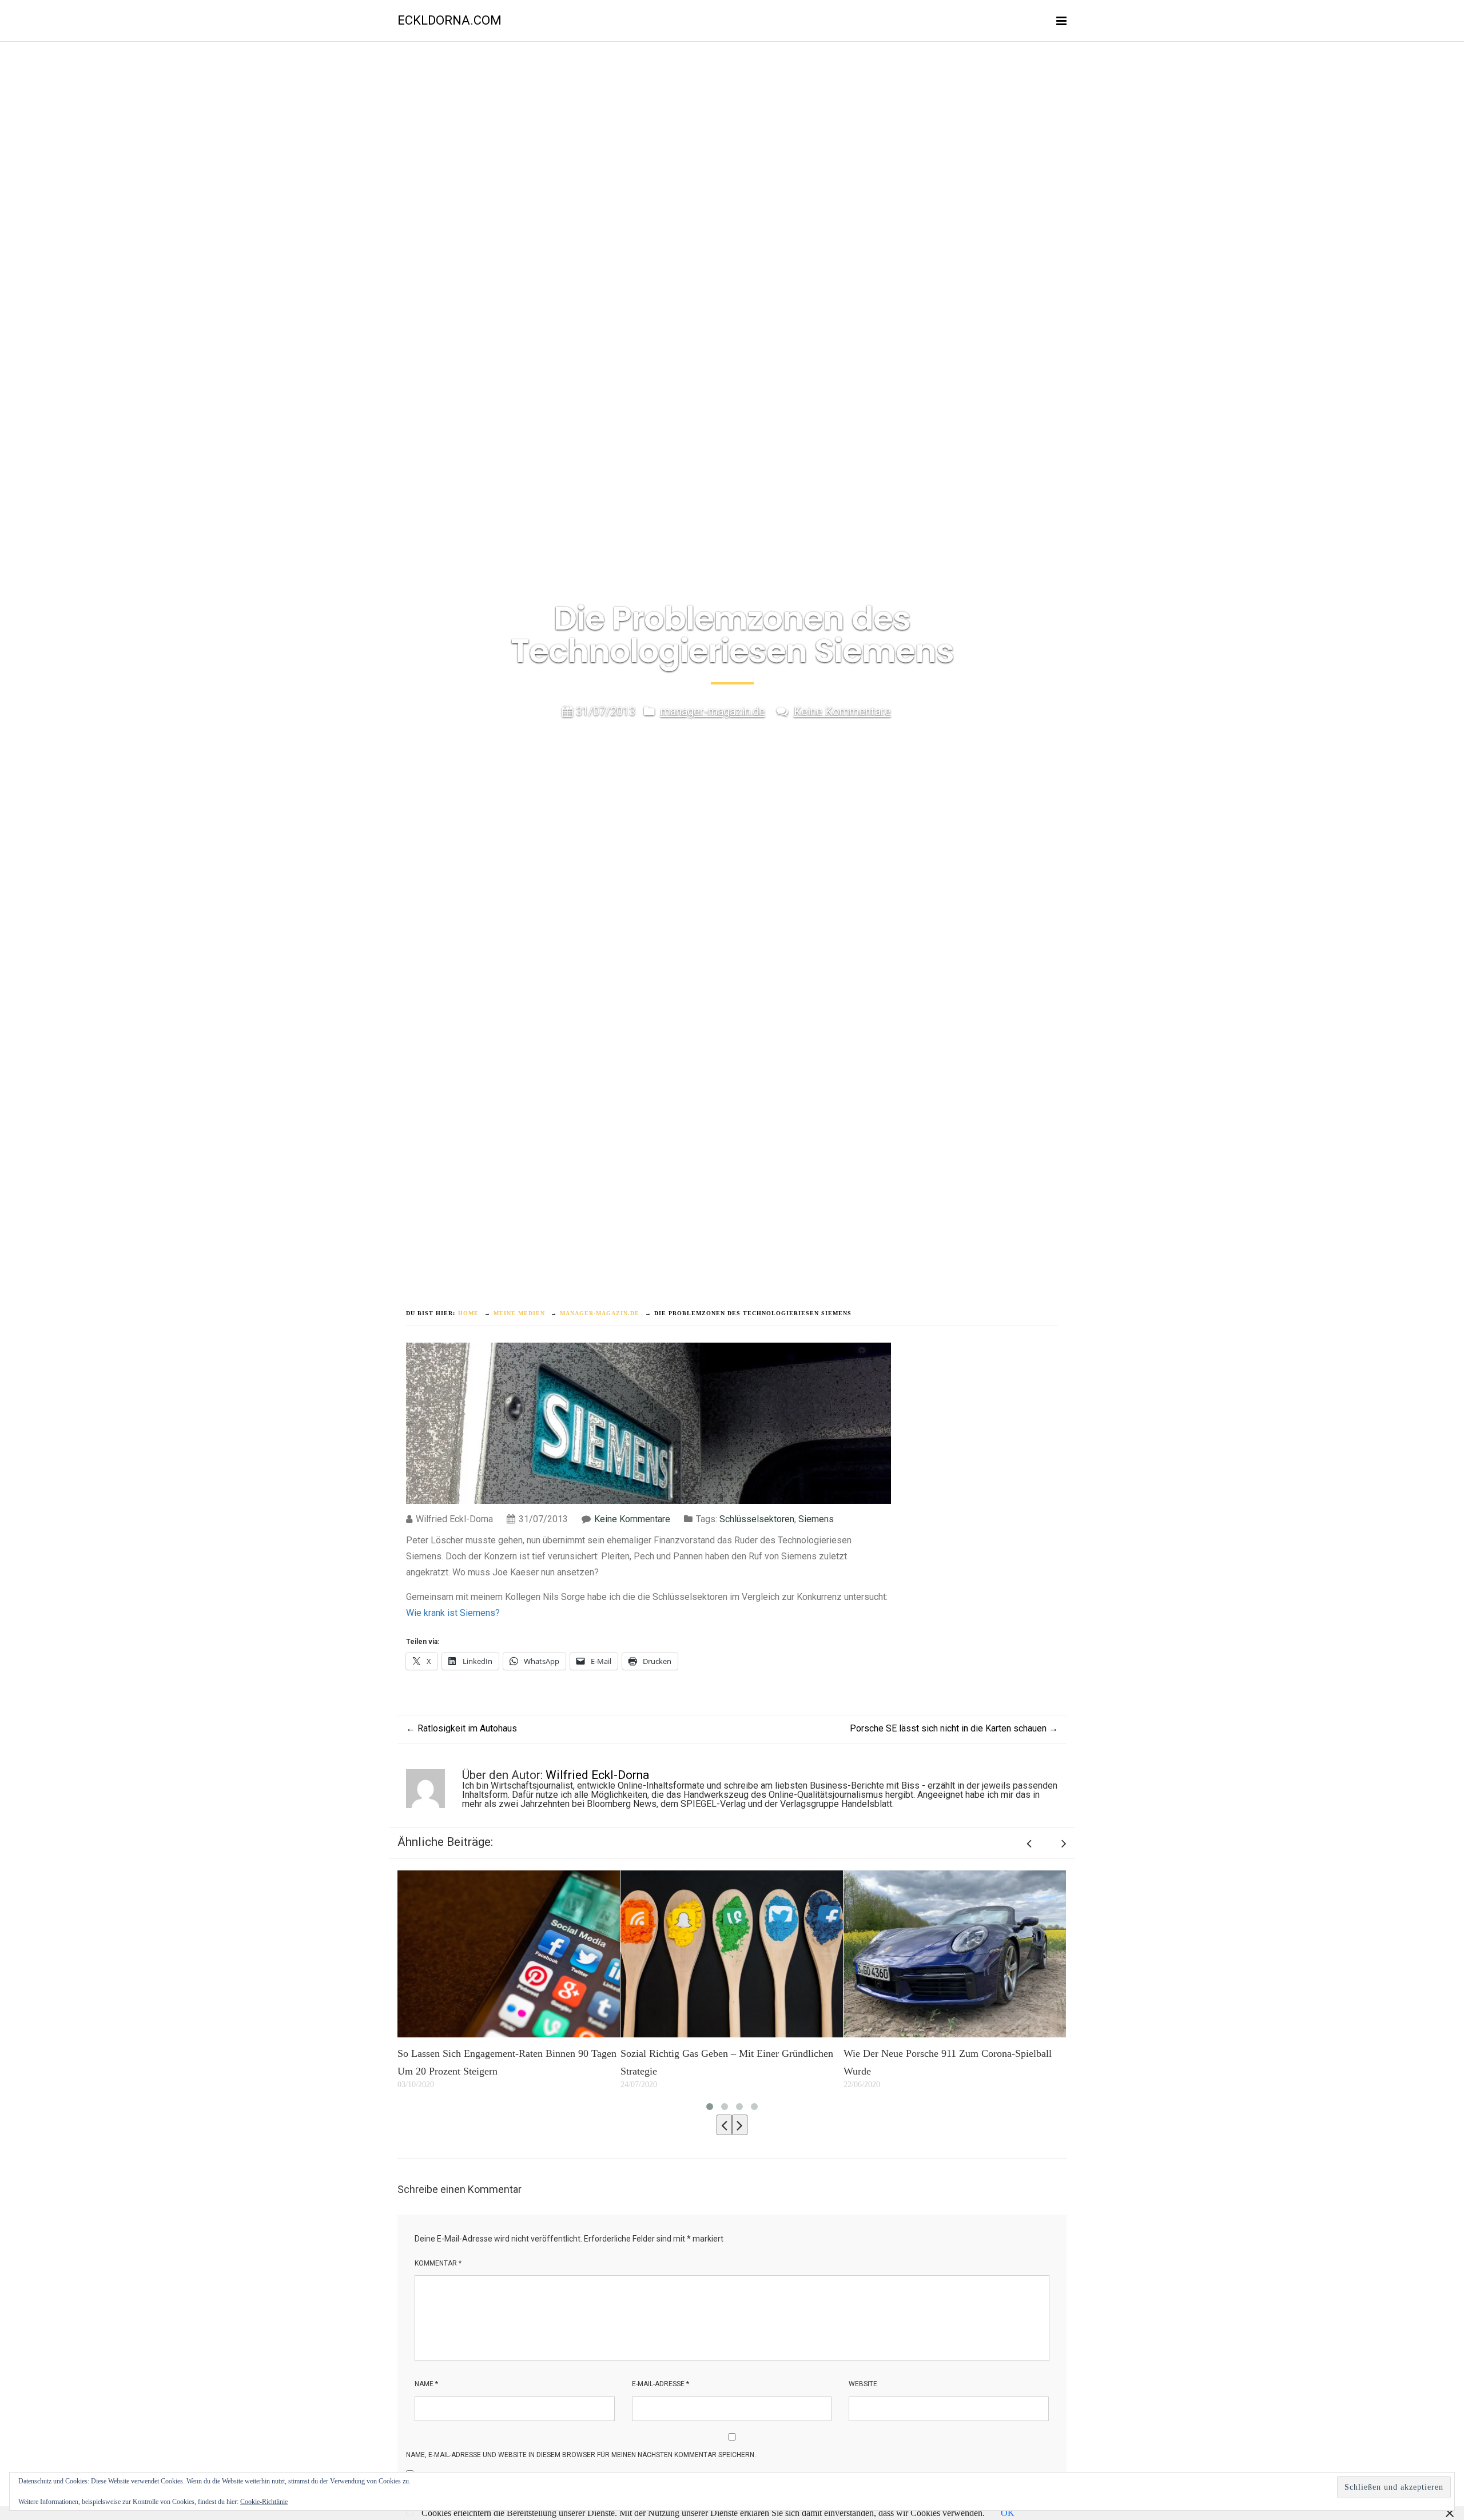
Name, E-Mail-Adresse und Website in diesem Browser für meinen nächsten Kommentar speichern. (581, 2455)
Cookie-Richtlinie (264, 2502)
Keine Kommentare (842, 711)
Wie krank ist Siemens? (453, 1613)
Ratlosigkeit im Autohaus (462, 1728)
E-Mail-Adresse (661, 2384)
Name (426, 2384)
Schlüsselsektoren (757, 1519)
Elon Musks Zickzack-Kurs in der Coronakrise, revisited (992, 2063)
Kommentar (438, 2263)
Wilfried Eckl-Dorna (597, 1775)
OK (1008, 2513)
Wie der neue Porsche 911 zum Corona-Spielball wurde (773, 2063)
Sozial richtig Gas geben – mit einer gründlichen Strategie (552, 2063)
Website (863, 2384)
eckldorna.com (449, 20)
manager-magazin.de (713, 711)
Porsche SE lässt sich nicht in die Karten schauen (954, 1728)
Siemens (816, 1519)
